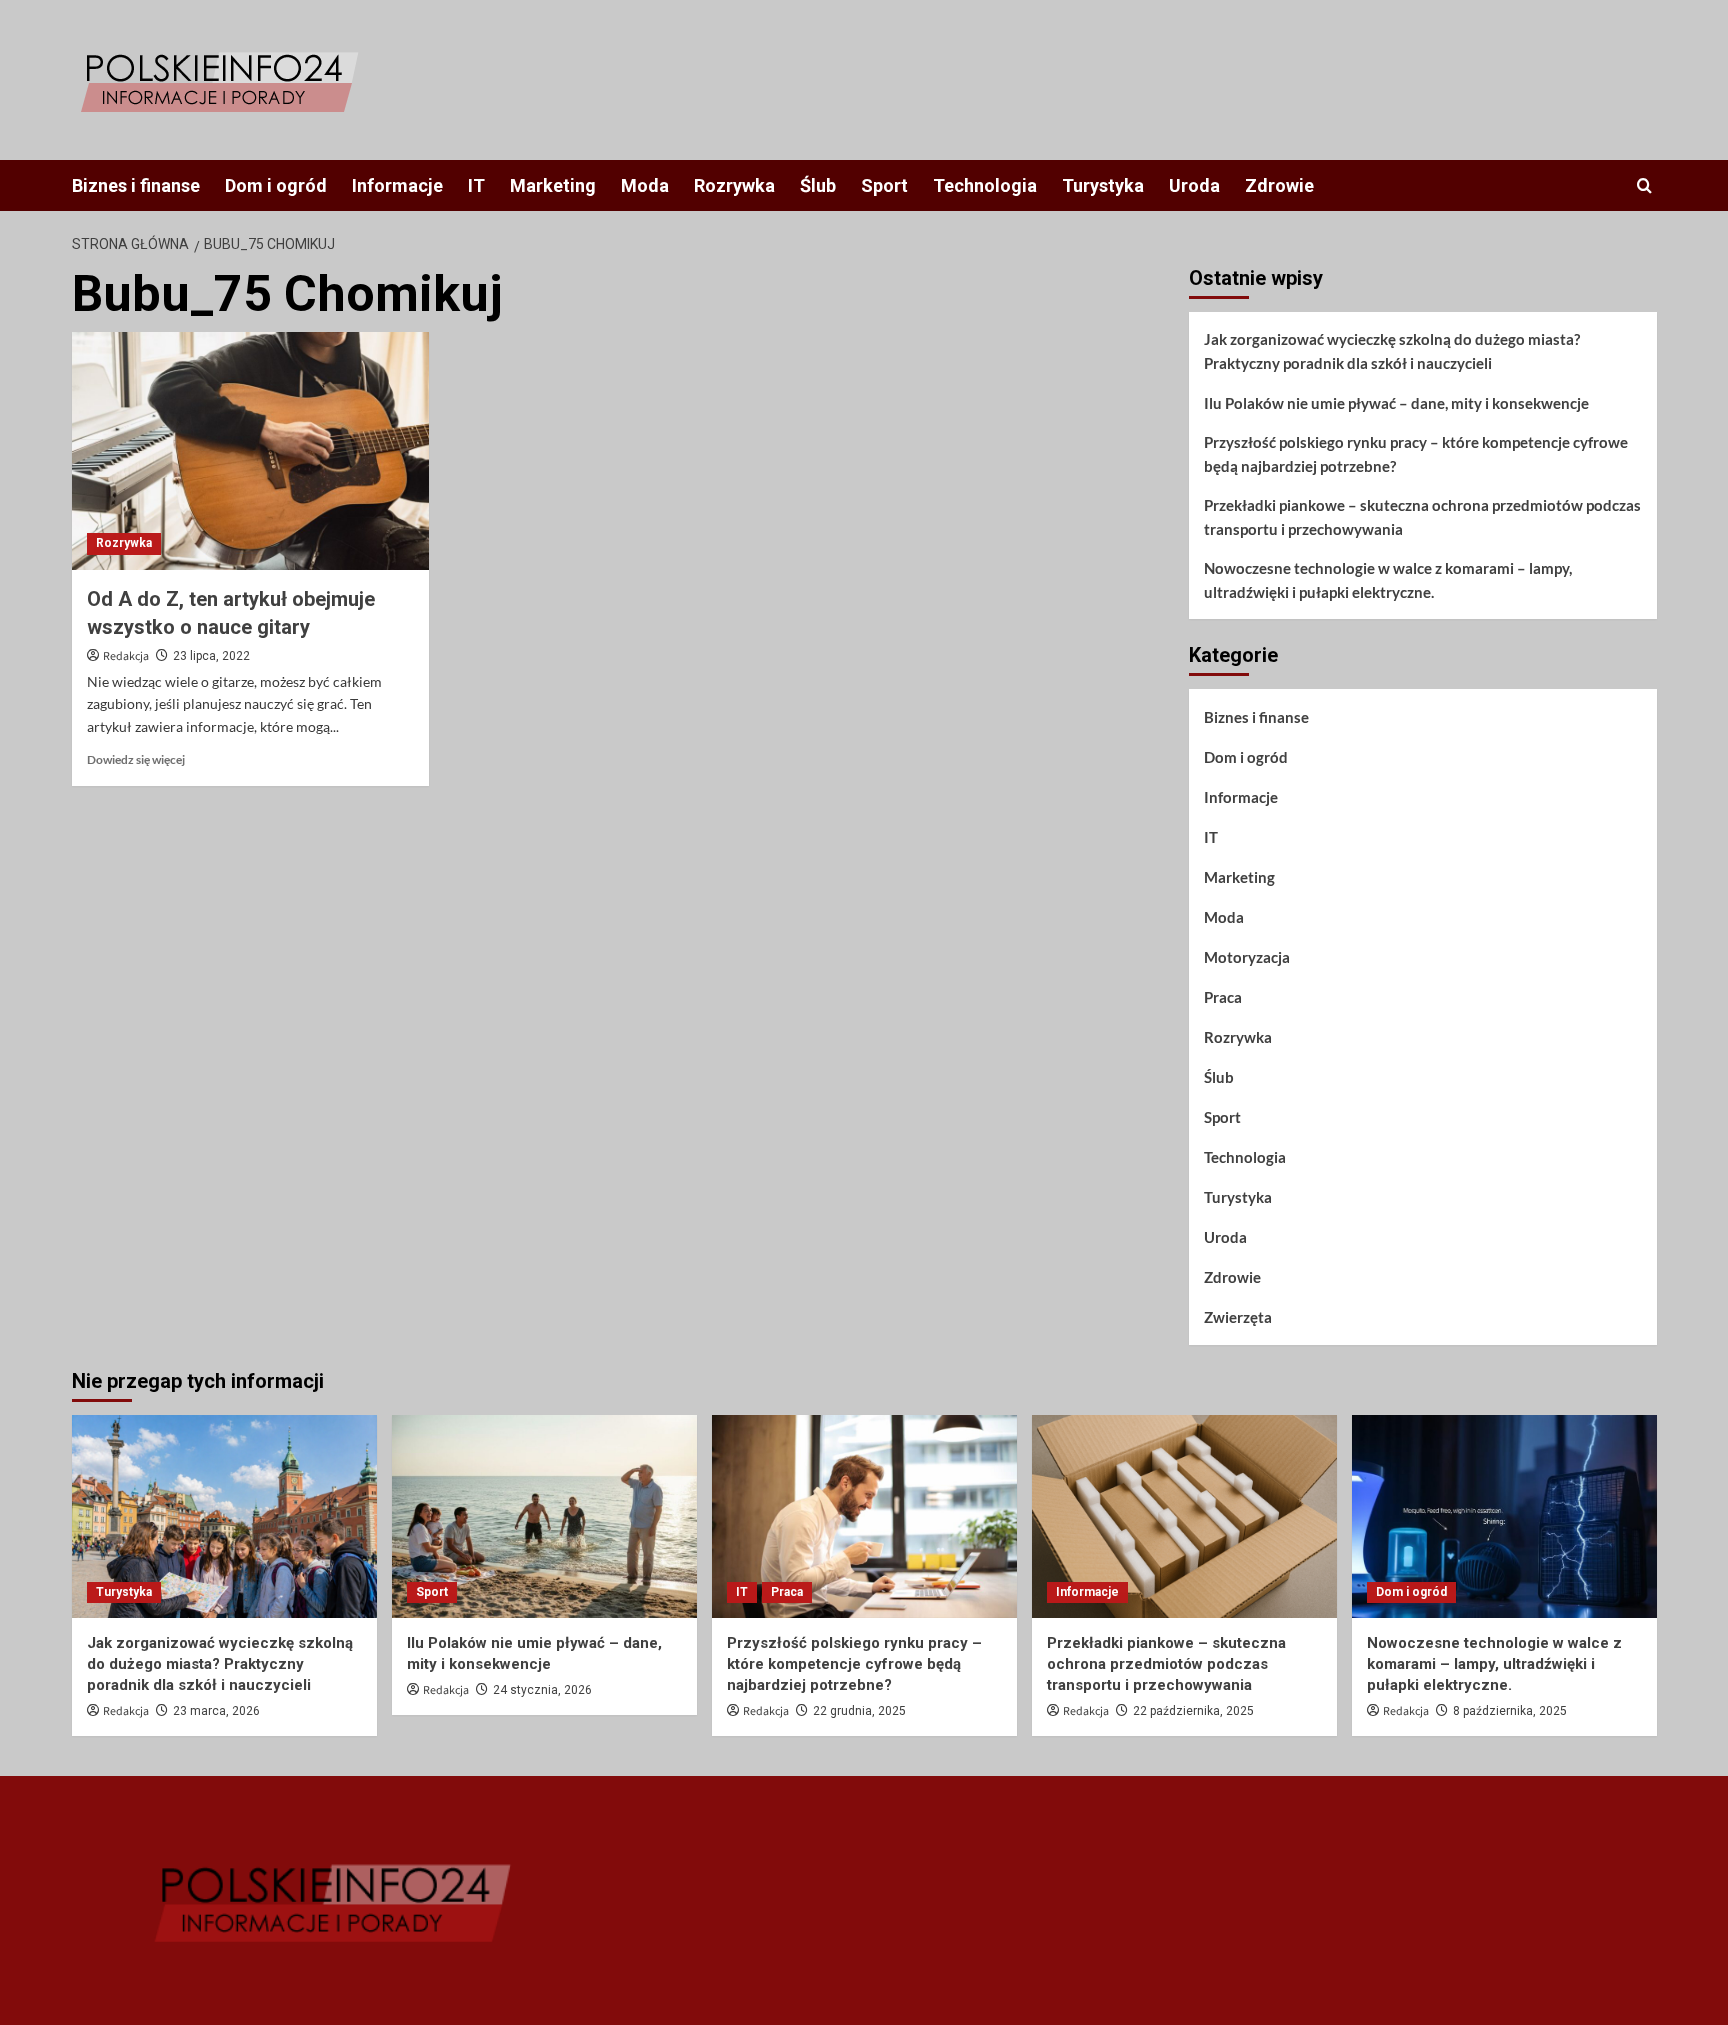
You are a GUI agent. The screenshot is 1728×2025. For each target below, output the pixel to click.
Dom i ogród (276, 185)
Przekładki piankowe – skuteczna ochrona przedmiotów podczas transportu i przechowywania (1422, 517)
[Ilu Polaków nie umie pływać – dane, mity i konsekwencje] (544, 1516)
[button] (1644, 185)
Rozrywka (734, 185)
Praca (1223, 997)
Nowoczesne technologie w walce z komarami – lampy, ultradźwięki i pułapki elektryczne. (1388, 580)
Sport (884, 185)
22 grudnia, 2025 (859, 1711)
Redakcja (126, 656)
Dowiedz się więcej (136, 759)
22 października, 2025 (1193, 1711)
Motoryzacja (1247, 957)
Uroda (1194, 185)
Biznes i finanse (136, 185)
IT (476, 185)
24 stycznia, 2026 (542, 1690)
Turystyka (1103, 185)
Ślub (818, 185)
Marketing (553, 185)
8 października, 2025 (1510, 1711)
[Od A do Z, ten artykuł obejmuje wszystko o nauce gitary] (250, 451)
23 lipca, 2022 (211, 656)
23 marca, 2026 (216, 1711)
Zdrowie (1279, 185)
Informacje (397, 185)
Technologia (985, 185)
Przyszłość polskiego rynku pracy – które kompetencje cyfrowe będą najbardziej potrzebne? (1416, 454)
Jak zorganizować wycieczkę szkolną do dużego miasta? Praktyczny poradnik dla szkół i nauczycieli (1392, 351)
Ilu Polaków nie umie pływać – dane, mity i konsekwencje (1396, 403)
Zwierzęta (1238, 1317)
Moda (645, 185)
